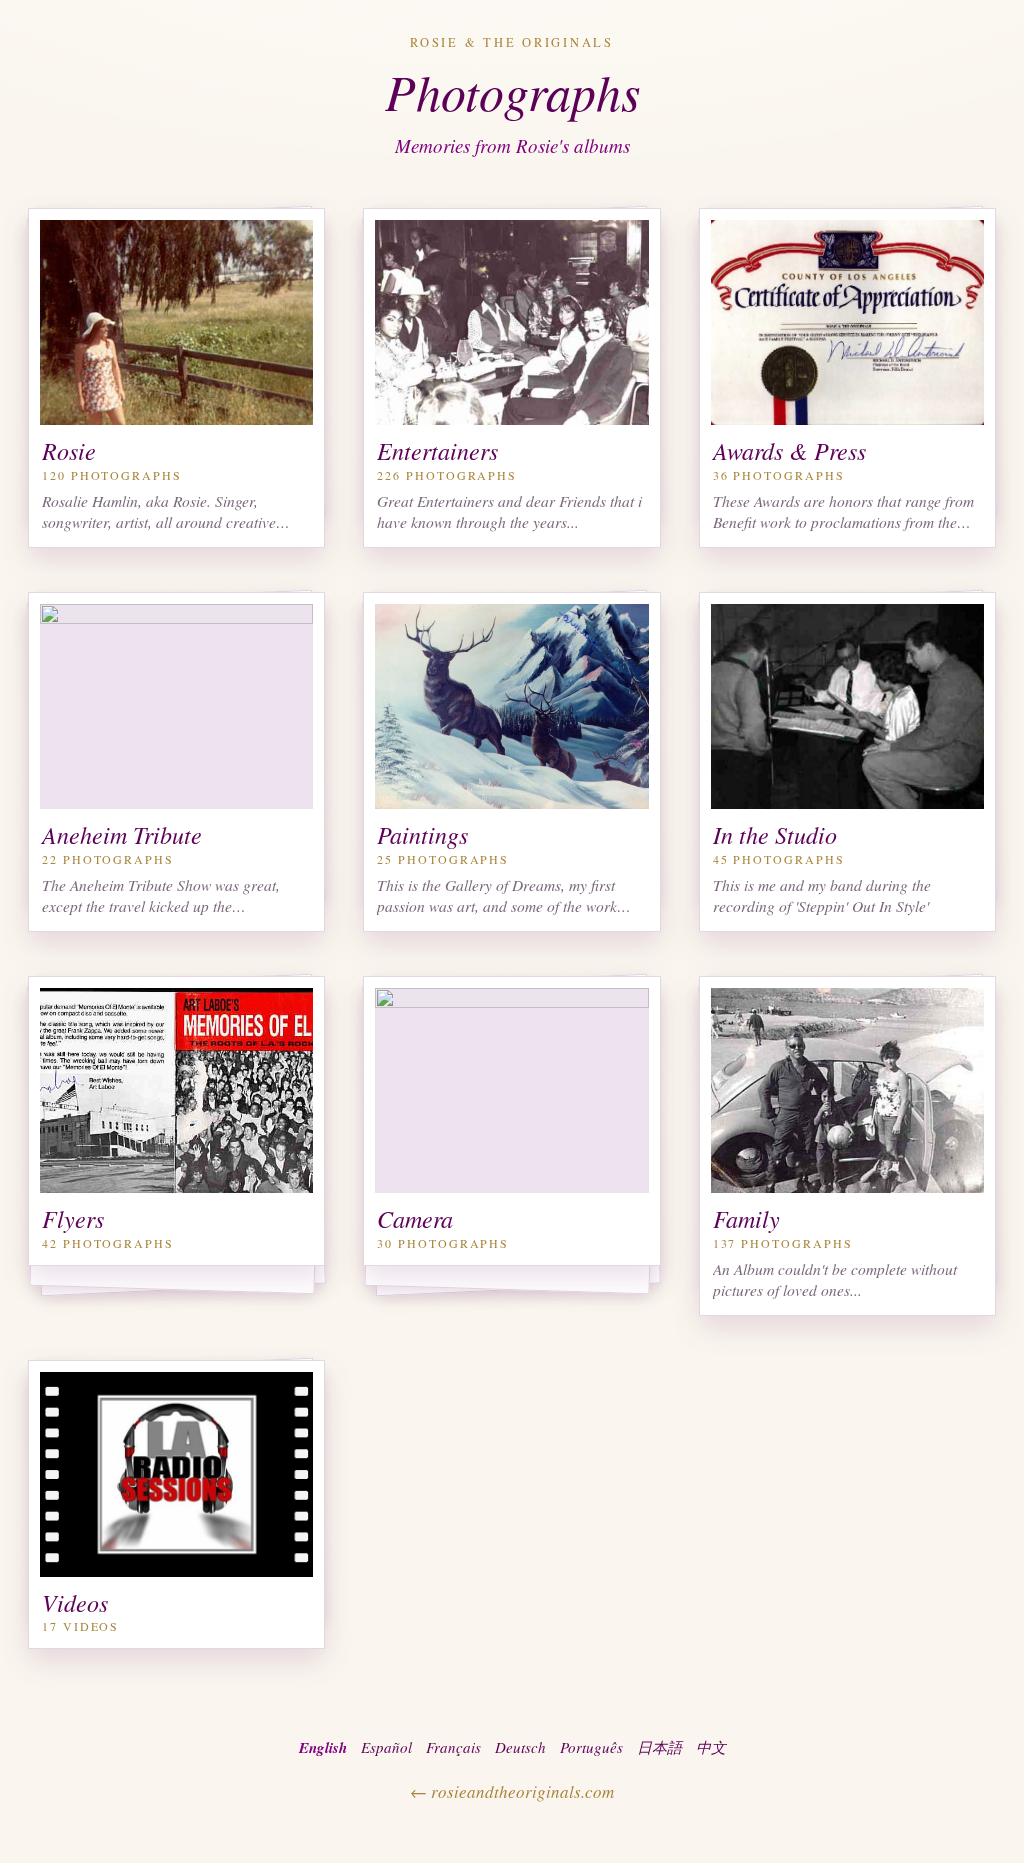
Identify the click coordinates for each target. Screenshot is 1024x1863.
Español (386, 1747)
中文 (711, 1747)
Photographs (512, 91)
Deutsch (520, 1747)
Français (453, 1747)
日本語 (659, 1747)
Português (591, 1747)
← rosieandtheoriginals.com (512, 1791)
